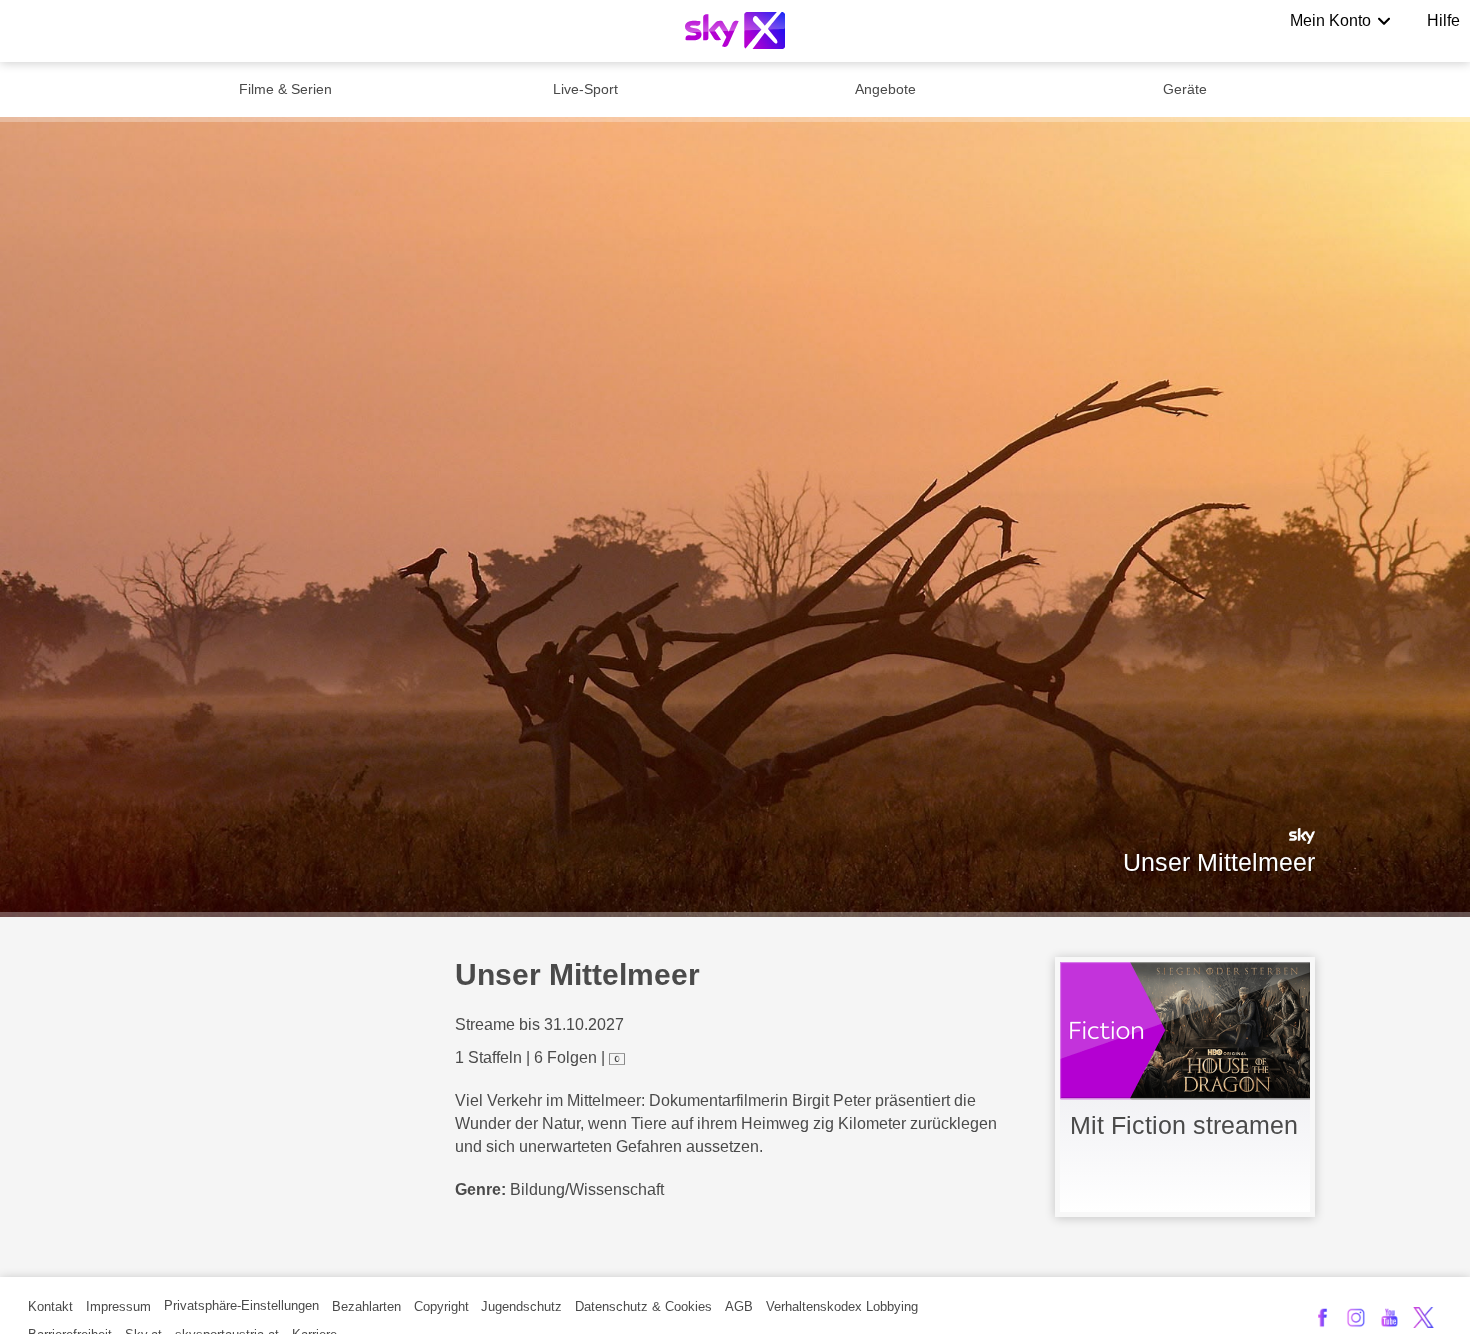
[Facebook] (1322, 1317)
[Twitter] (1423, 1317)
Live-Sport (585, 89)
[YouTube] (1389, 1317)
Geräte (1185, 89)
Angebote (885, 89)
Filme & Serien (285, 89)
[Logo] (735, 30)
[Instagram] (1356, 1317)
